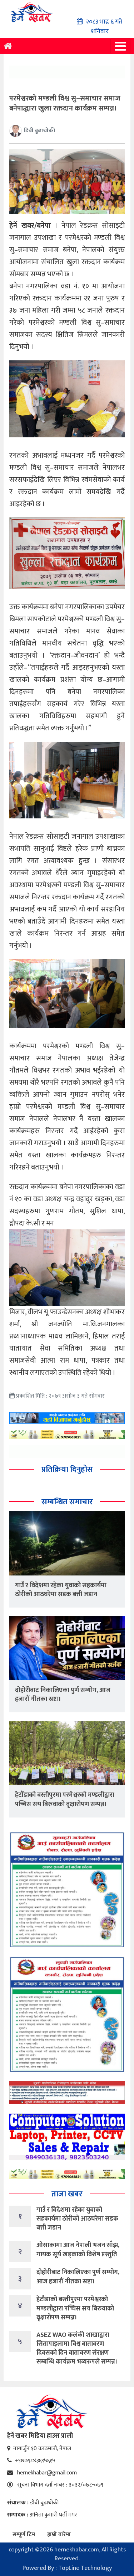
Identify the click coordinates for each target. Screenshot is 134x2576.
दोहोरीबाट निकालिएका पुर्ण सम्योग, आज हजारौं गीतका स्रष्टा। (63, 1695)
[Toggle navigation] (120, 46)
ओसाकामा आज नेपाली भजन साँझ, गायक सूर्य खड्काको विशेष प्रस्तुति (78, 2250)
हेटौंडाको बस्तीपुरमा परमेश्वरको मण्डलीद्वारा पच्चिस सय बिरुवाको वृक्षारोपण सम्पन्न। (65, 1799)
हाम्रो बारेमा (59, 2534)
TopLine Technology (85, 2568)
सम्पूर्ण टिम (24, 2534)
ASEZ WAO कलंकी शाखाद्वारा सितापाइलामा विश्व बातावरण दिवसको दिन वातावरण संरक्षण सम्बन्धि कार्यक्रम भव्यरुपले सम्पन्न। (77, 2349)
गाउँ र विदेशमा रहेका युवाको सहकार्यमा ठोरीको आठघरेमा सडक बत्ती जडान (61, 1590)
